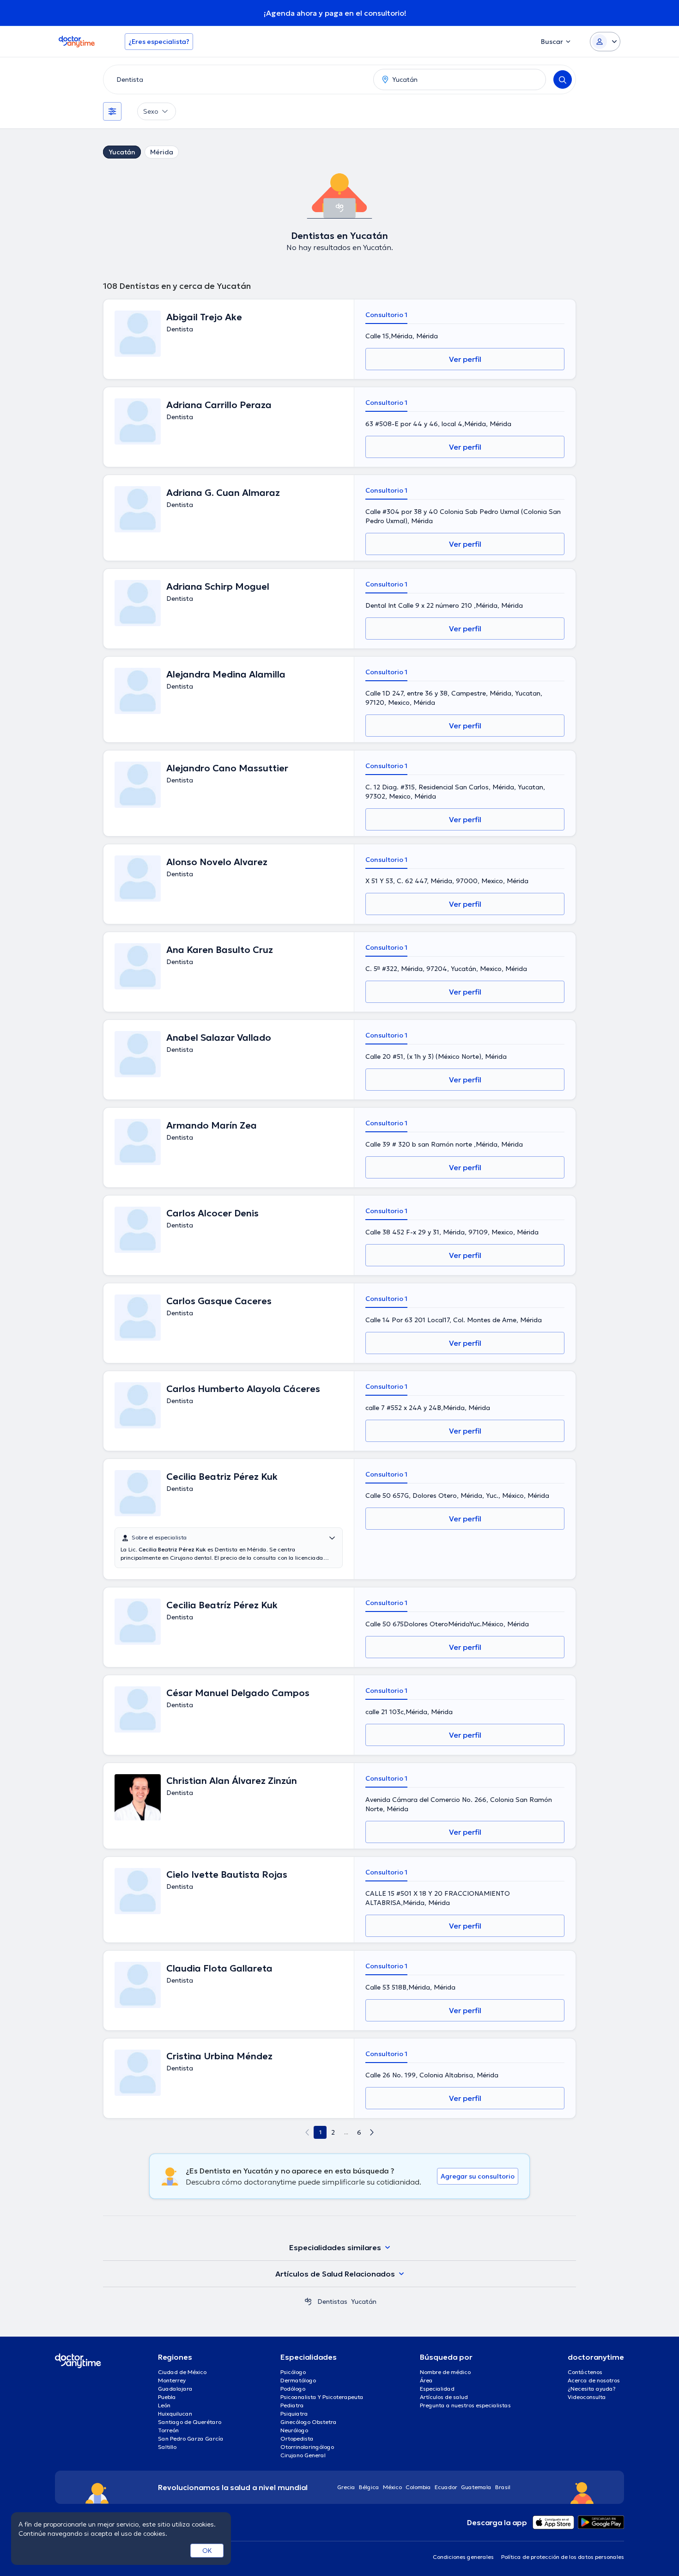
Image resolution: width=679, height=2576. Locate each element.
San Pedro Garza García (191, 2439)
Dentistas (332, 2301)
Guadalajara (175, 2389)
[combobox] (236, 79)
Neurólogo (294, 2430)
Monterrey (172, 2380)
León (164, 2405)
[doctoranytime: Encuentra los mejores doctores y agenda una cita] (308, 2301)
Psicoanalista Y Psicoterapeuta (322, 2397)
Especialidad (437, 2389)
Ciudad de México (182, 2372)
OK (207, 2551)
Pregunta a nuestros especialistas (465, 2405)
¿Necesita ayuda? (592, 2389)
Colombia (418, 2487)
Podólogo (293, 2389)
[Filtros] (112, 111)
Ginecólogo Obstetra (309, 2422)
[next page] (372, 2132)
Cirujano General (303, 2455)
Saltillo (167, 2447)
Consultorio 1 (386, 315)
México (392, 2487)
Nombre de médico (445, 2372)
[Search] (563, 79)
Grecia (346, 2487)
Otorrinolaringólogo (307, 2447)
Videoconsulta (587, 2397)
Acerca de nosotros (594, 2380)
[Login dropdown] (605, 42)
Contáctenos (585, 2372)
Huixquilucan (175, 2414)
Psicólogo (293, 2372)
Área (426, 2380)
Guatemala (476, 2487)
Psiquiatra (294, 2414)
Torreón (168, 2430)
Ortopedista (297, 2439)
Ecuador (446, 2487)
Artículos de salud (444, 2397)
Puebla (167, 2397)
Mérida (162, 152)
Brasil (503, 2487)
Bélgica (369, 2487)
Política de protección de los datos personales (563, 2557)
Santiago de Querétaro (190, 2422)
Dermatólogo (298, 2380)
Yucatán (122, 152)
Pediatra (292, 2405)
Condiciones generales (463, 2557)
